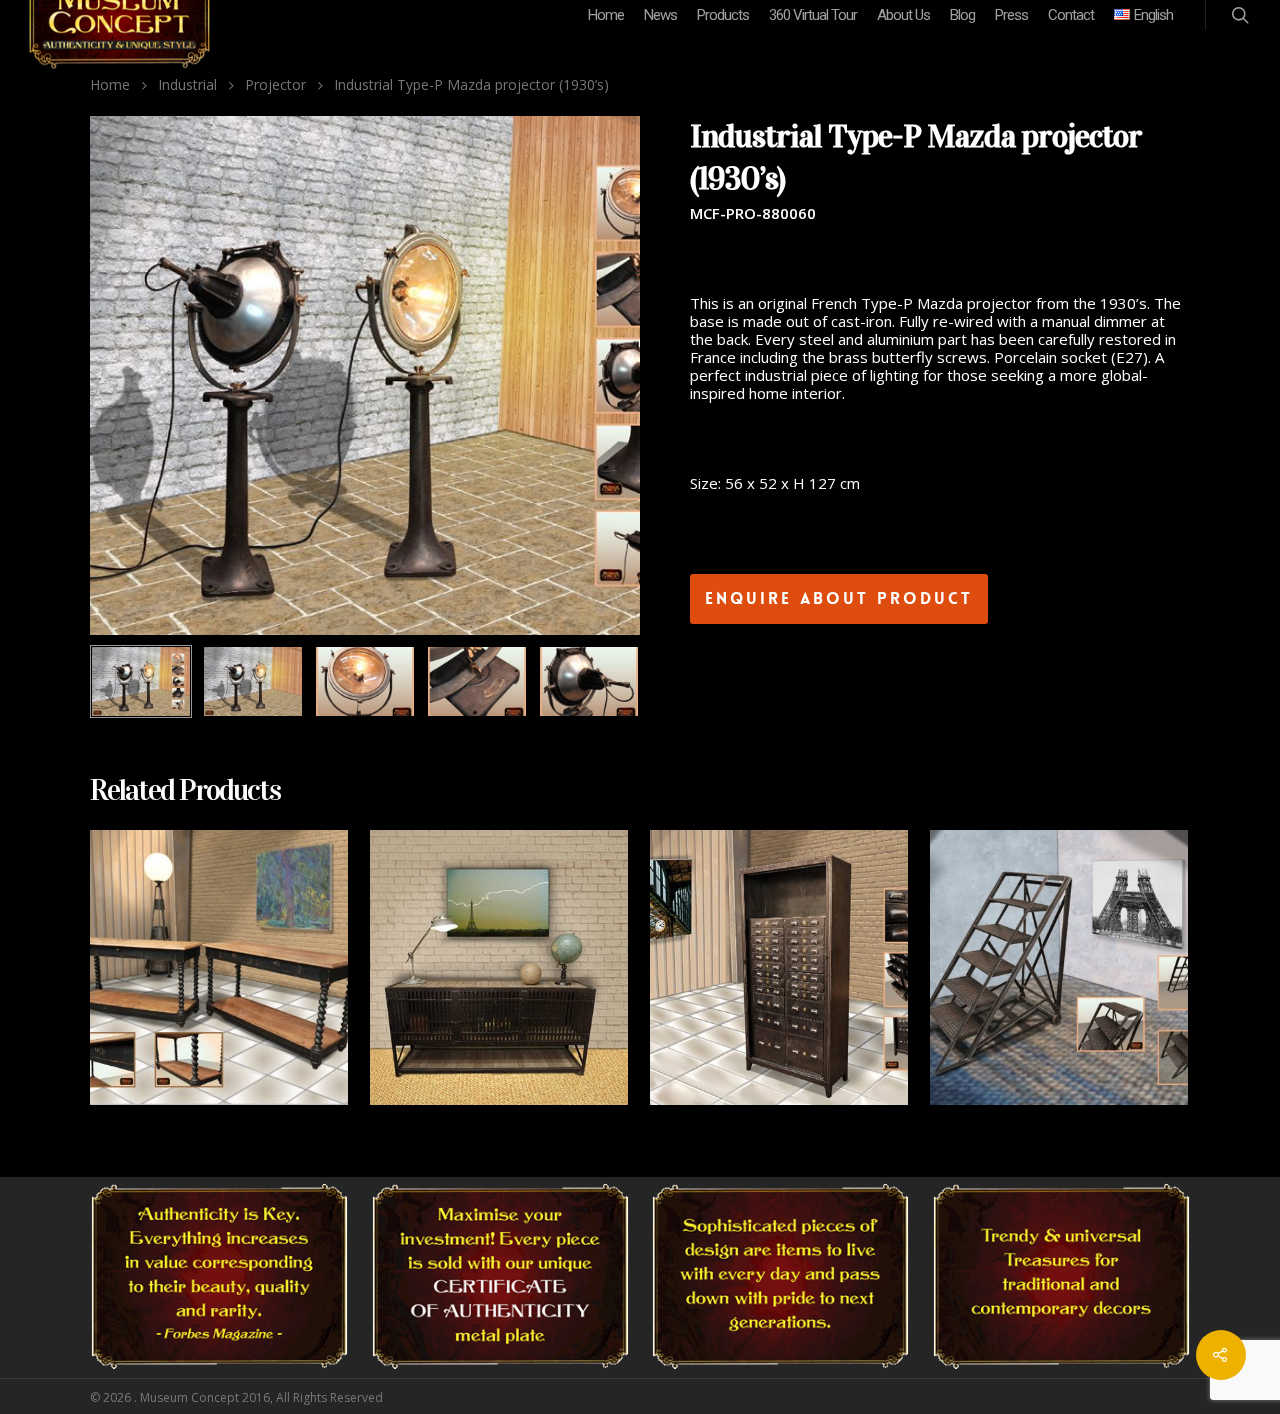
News (660, 15)
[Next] (603, 683)
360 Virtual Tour (813, 15)
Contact (1071, 15)
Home (606, 15)
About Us (903, 15)
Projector (275, 84)
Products (723, 15)
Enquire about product (839, 598)
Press (1011, 15)
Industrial (187, 84)
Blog (962, 15)
